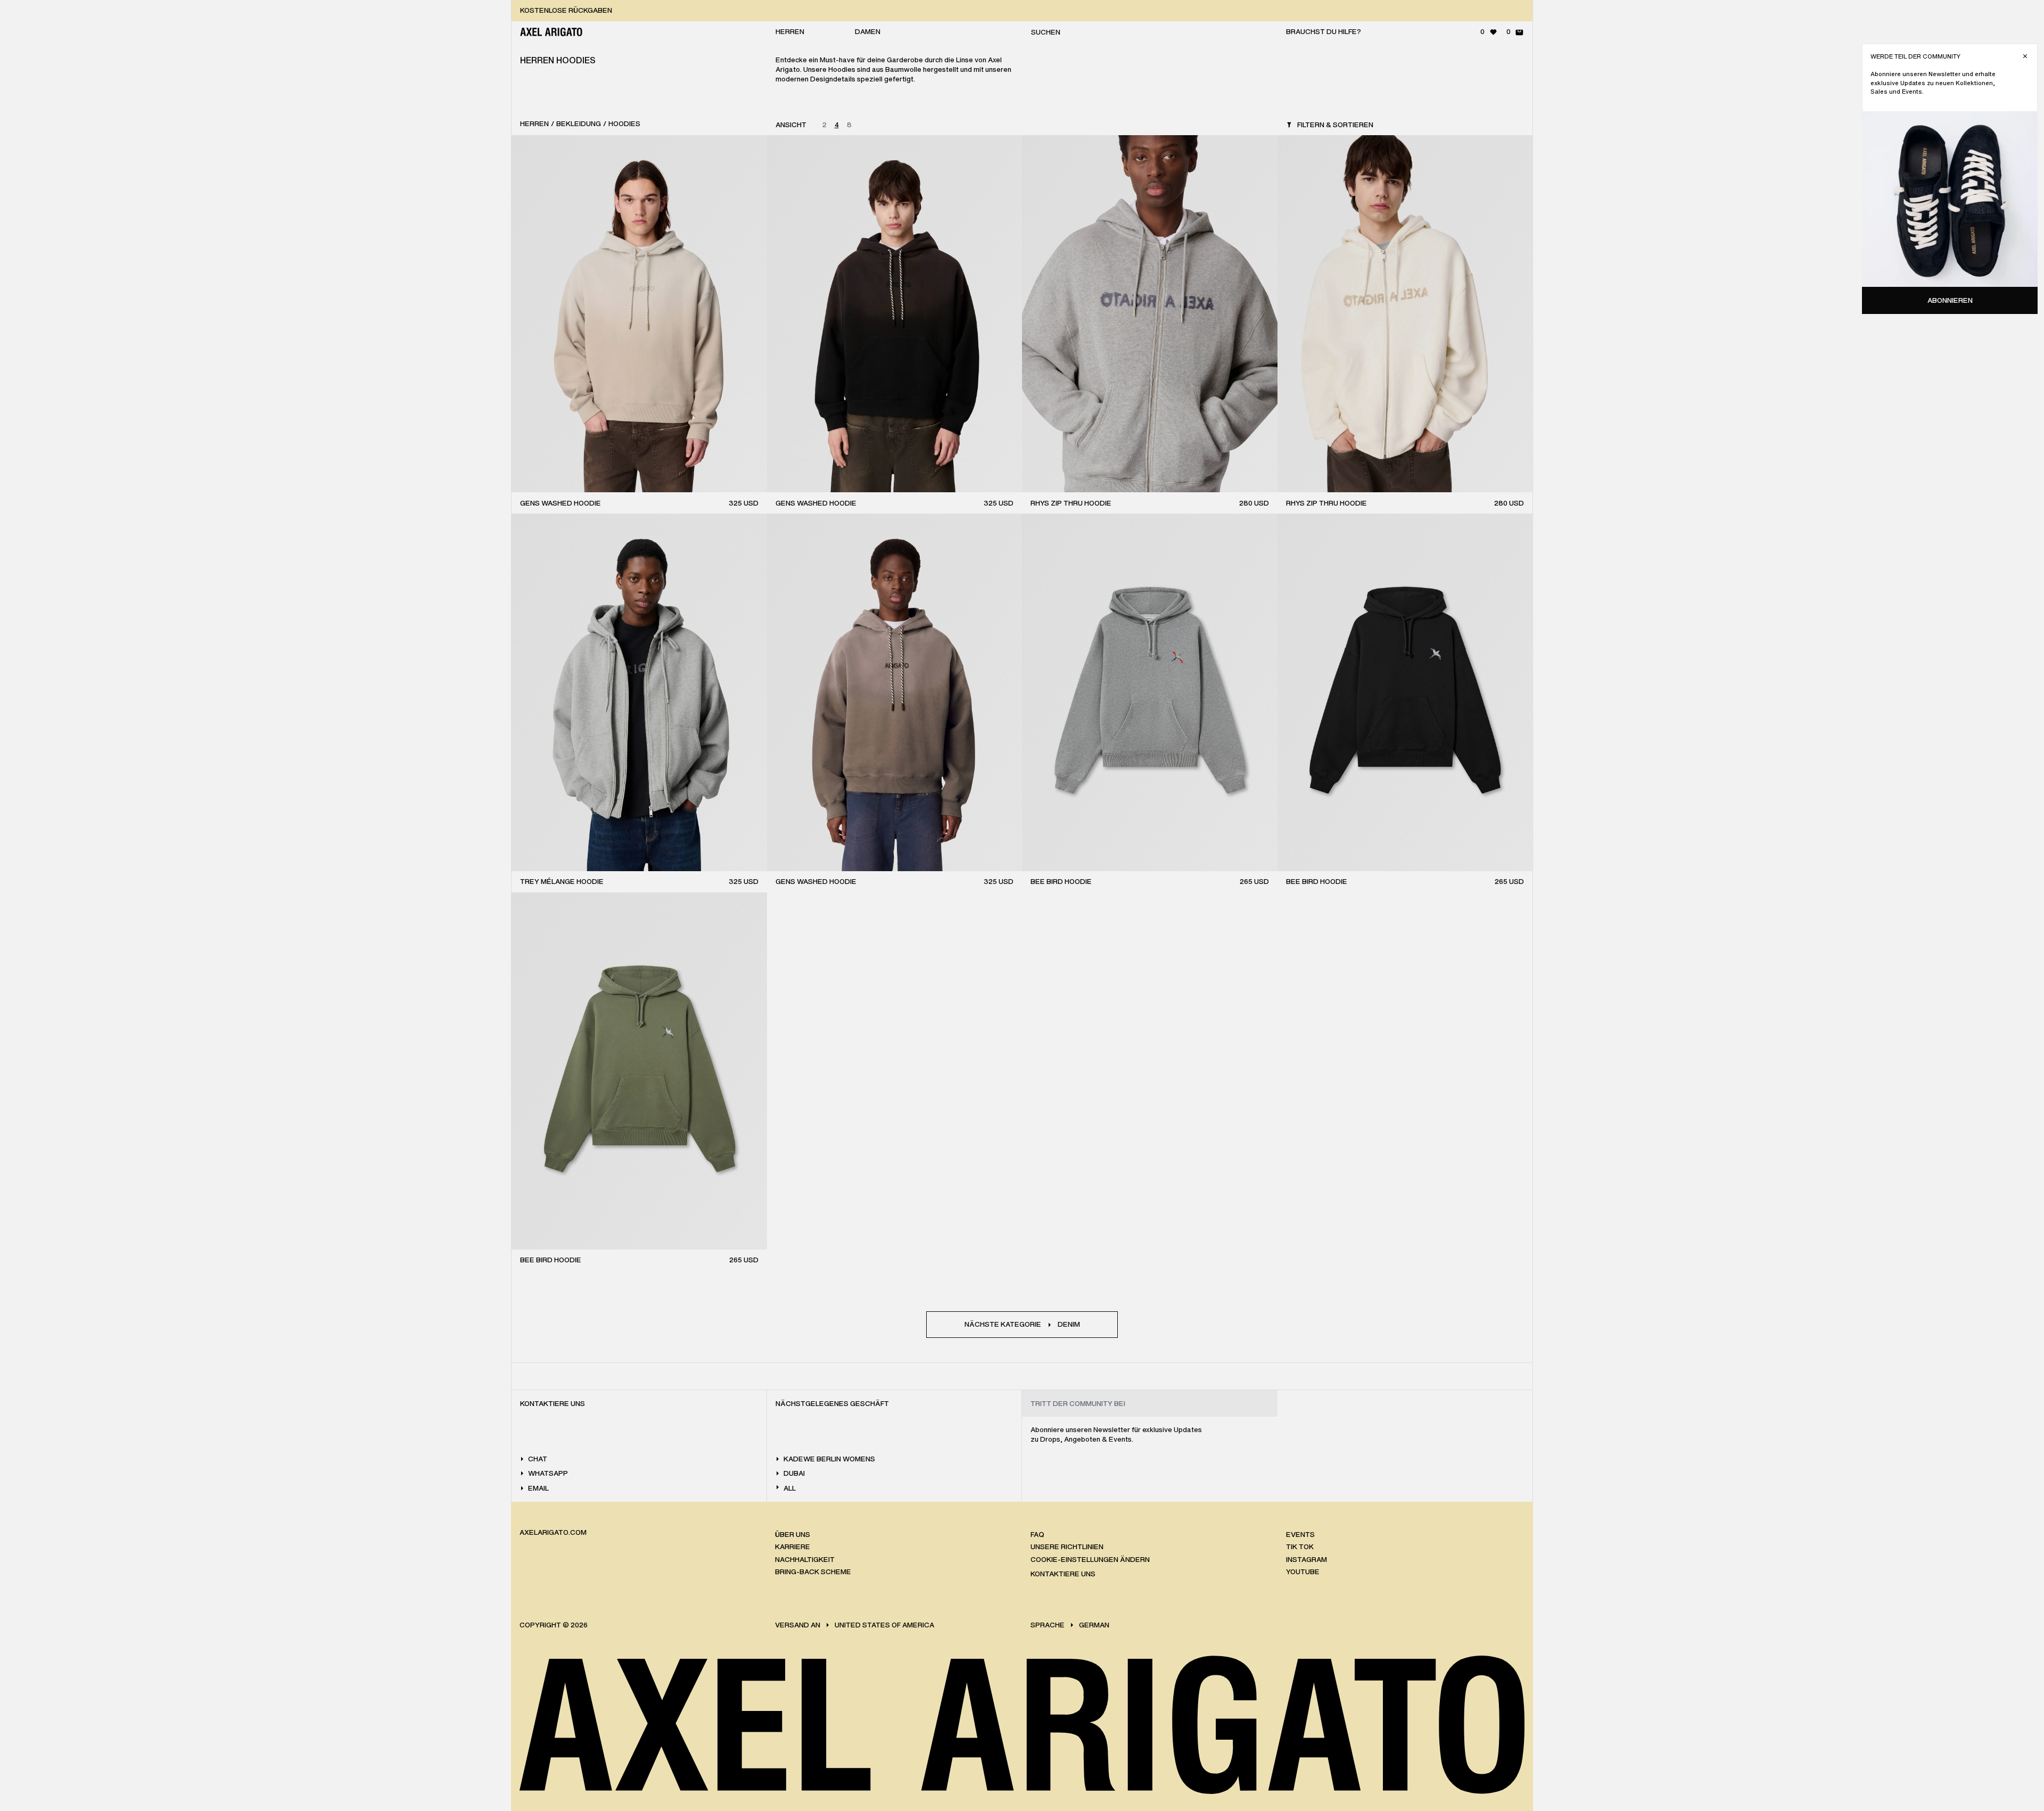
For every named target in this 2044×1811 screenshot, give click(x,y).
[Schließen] (2025, 56)
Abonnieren (1950, 300)
